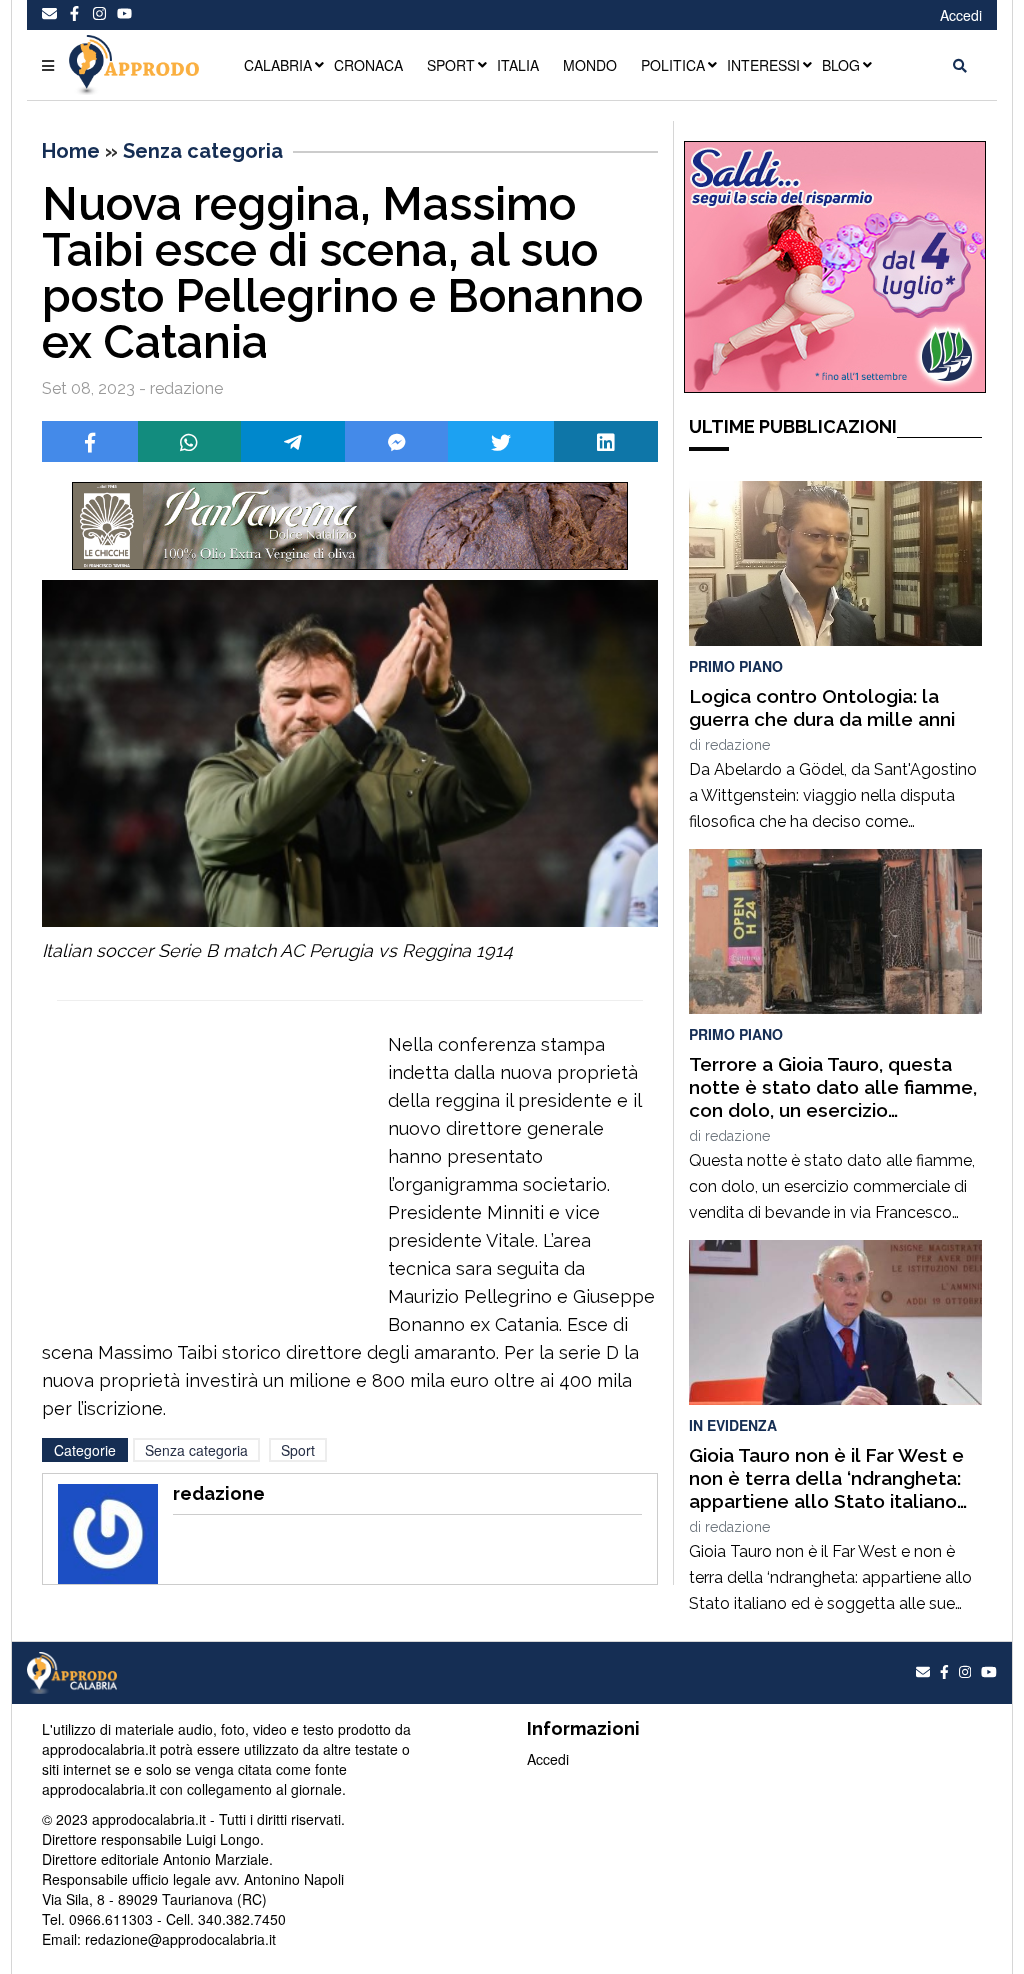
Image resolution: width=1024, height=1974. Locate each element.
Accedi (961, 15)
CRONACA (368, 65)
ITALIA (518, 65)
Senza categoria (203, 151)
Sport (298, 1450)
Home (71, 151)
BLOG (841, 65)
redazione (737, 745)
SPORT (451, 65)
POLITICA (673, 65)
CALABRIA (278, 65)
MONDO (590, 65)
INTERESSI (763, 65)
